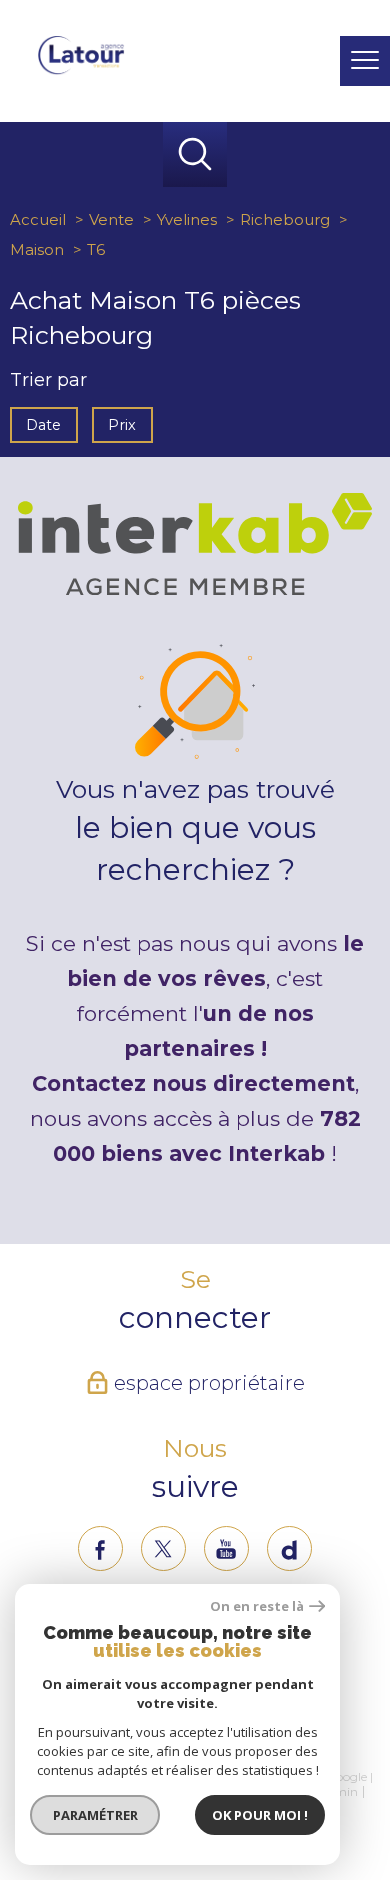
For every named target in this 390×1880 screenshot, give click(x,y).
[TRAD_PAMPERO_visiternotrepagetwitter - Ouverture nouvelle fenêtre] (163, 1548)
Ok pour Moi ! (260, 1815)
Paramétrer (95, 1815)
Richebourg (285, 219)
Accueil (38, 219)
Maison (37, 249)
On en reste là (257, 1606)
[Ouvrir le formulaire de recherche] (307, 61)
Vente (111, 219)
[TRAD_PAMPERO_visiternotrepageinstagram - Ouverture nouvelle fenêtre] (226, 1548)
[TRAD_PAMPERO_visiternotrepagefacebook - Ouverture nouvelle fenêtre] (100, 1548)
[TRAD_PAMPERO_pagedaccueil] (81, 70)
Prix (123, 424)
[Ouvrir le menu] (365, 61)
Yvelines (187, 219)
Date (43, 424)
